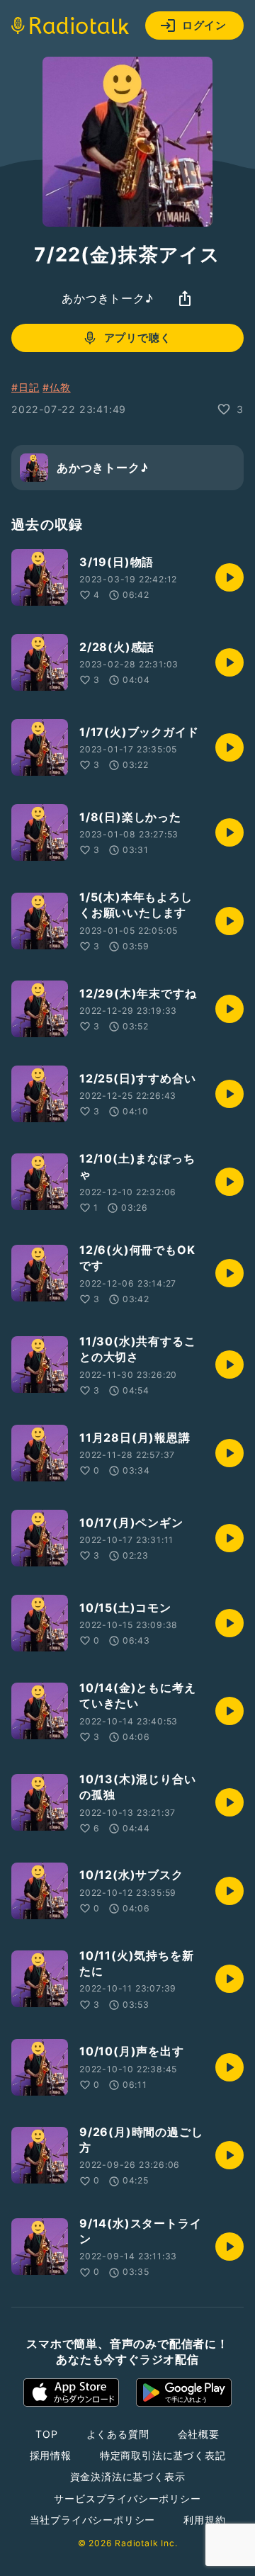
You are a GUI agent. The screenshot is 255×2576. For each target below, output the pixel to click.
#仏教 (56, 387)
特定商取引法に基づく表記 (163, 2455)
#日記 (25, 387)
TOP (46, 2434)
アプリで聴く (138, 338)
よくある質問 (118, 2434)
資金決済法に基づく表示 (128, 2476)
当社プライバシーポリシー (93, 2520)
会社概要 (199, 2434)
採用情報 (51, 2455)
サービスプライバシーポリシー (127, 2498)
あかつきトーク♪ (107, 298)
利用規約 (204, 2520)
